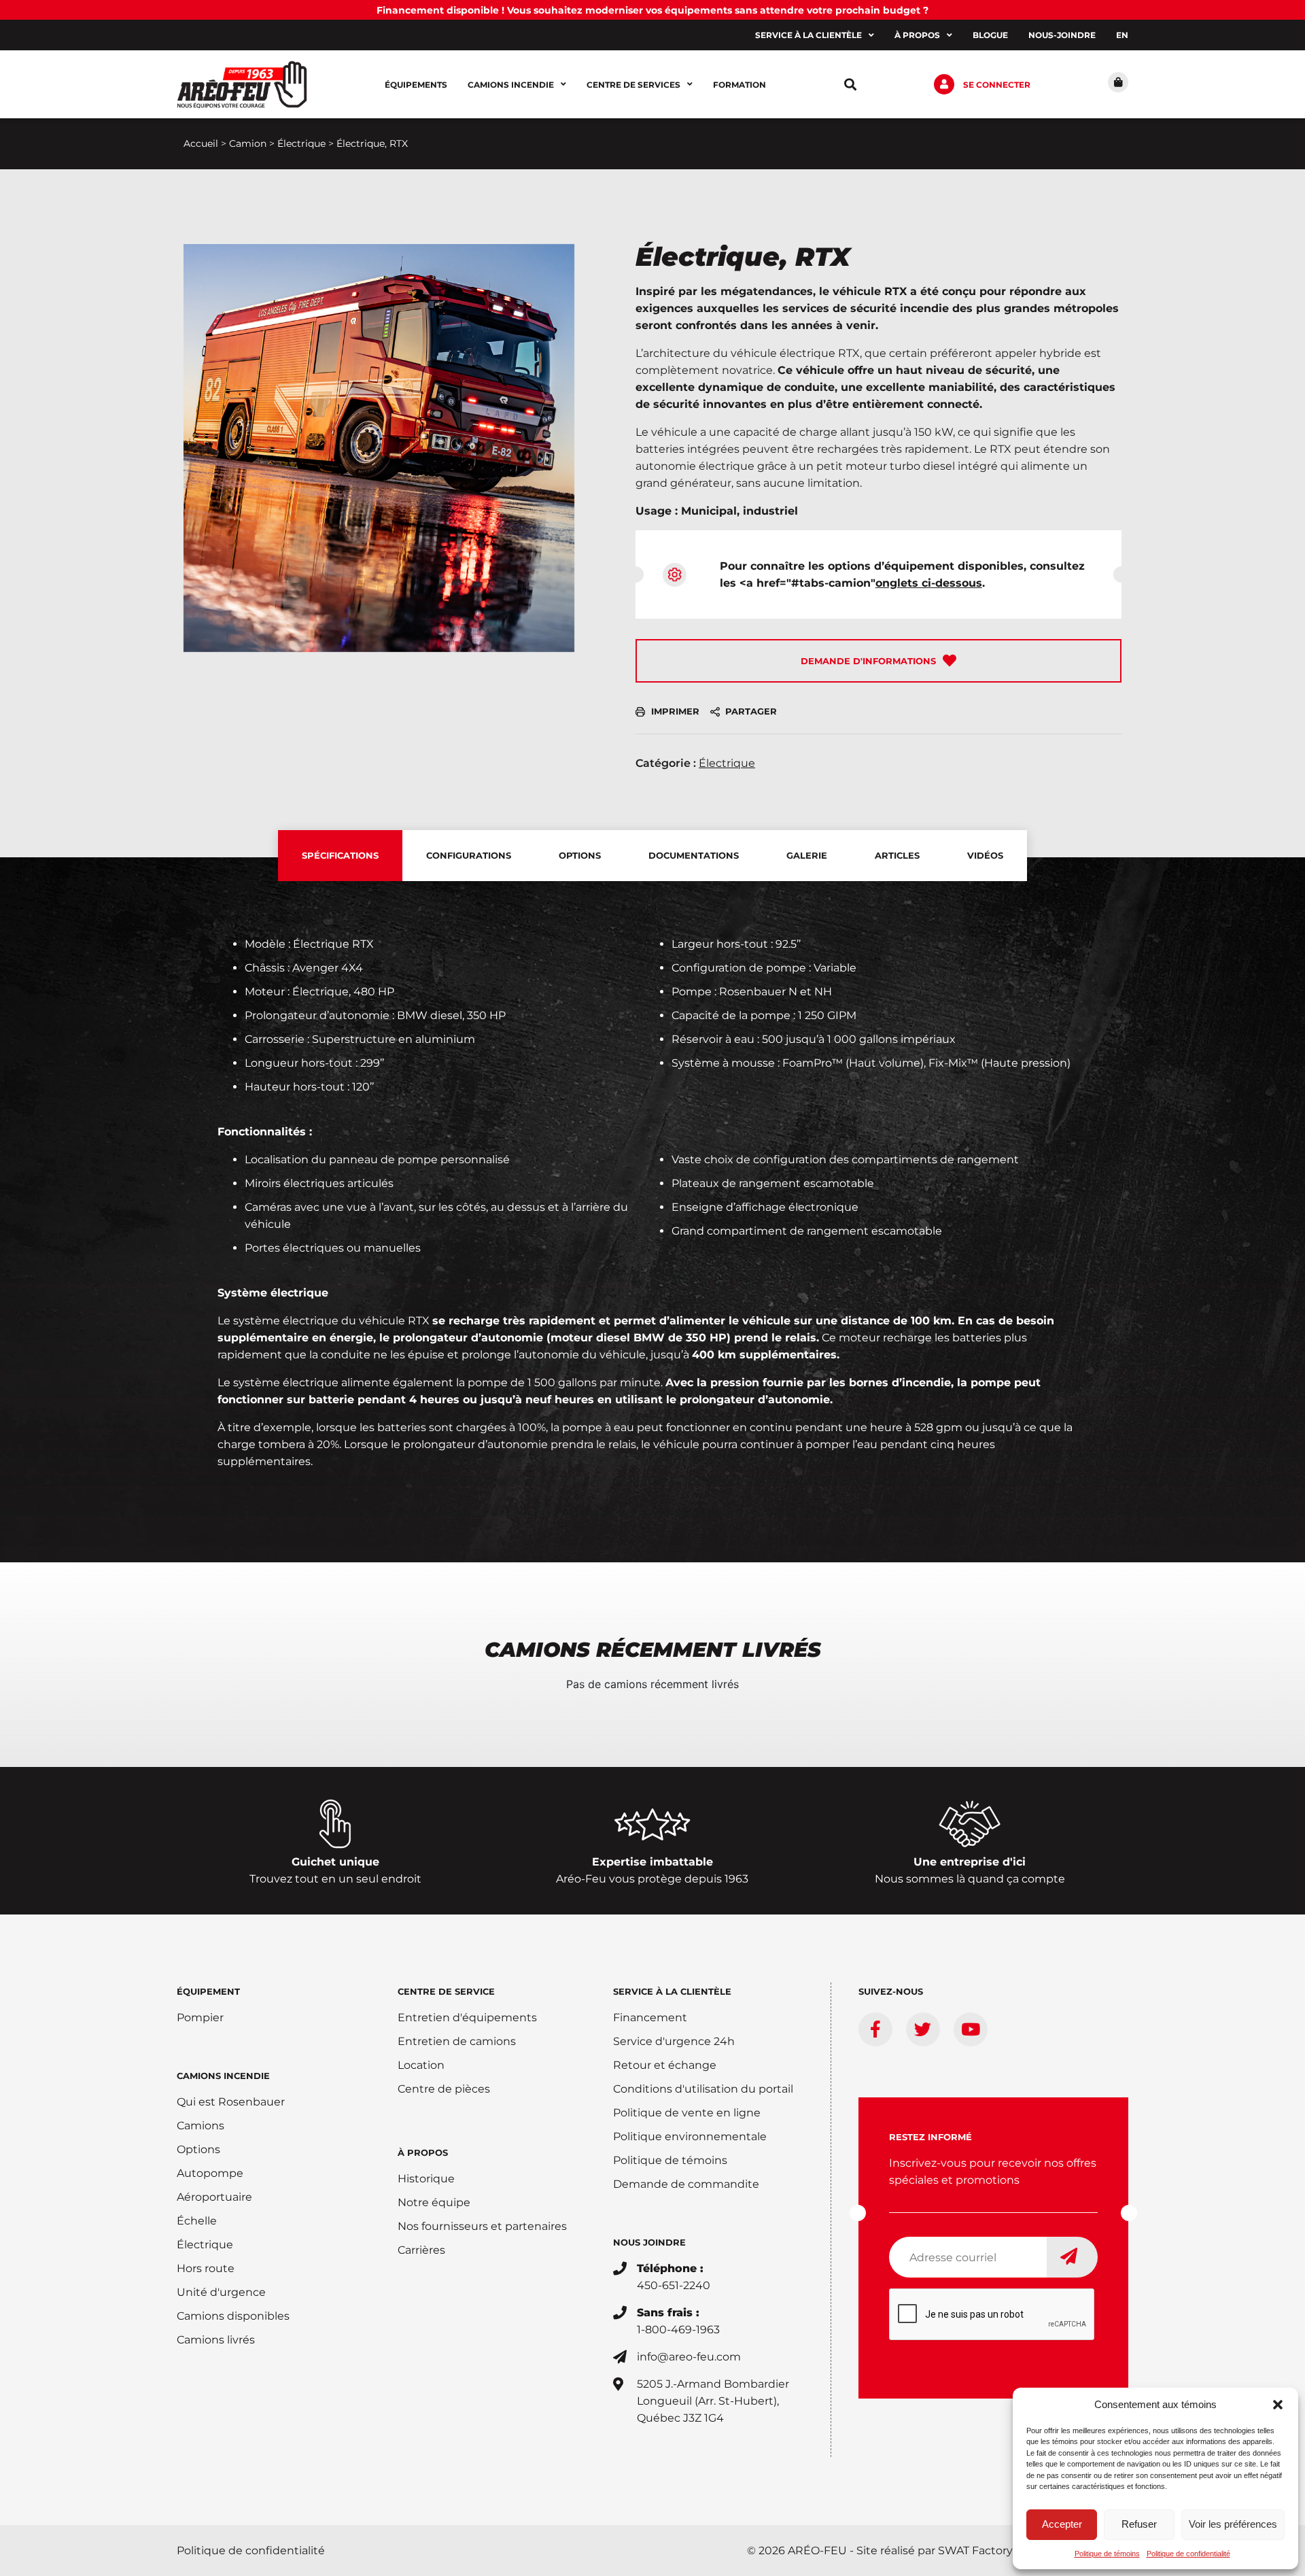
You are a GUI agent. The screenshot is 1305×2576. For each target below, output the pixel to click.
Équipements (416, 85)
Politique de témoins (1107, 2554)
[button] (1278, 2405)
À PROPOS (423, 2152)
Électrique (301, 143)
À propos (917, 35)
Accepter (1062, 2524)
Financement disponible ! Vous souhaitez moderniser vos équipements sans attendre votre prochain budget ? (652, 10)
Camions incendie (511, 85)
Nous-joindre (1062, 35)
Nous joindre (649, 2242)
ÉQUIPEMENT (208, 1991)
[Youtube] (971, 2029)
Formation (739, 85)
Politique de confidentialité (1188, 2554)
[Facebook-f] (875, 2029)
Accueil (201, 143)
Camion (248, 143)
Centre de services (633, 85)
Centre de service (446, 1991)
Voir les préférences (1233, 2524)
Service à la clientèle (808, 35)
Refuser (1139, 2524)
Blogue (990, 35)
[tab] (340, 856)
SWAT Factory (975, 2551)
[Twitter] (923, 2029)
